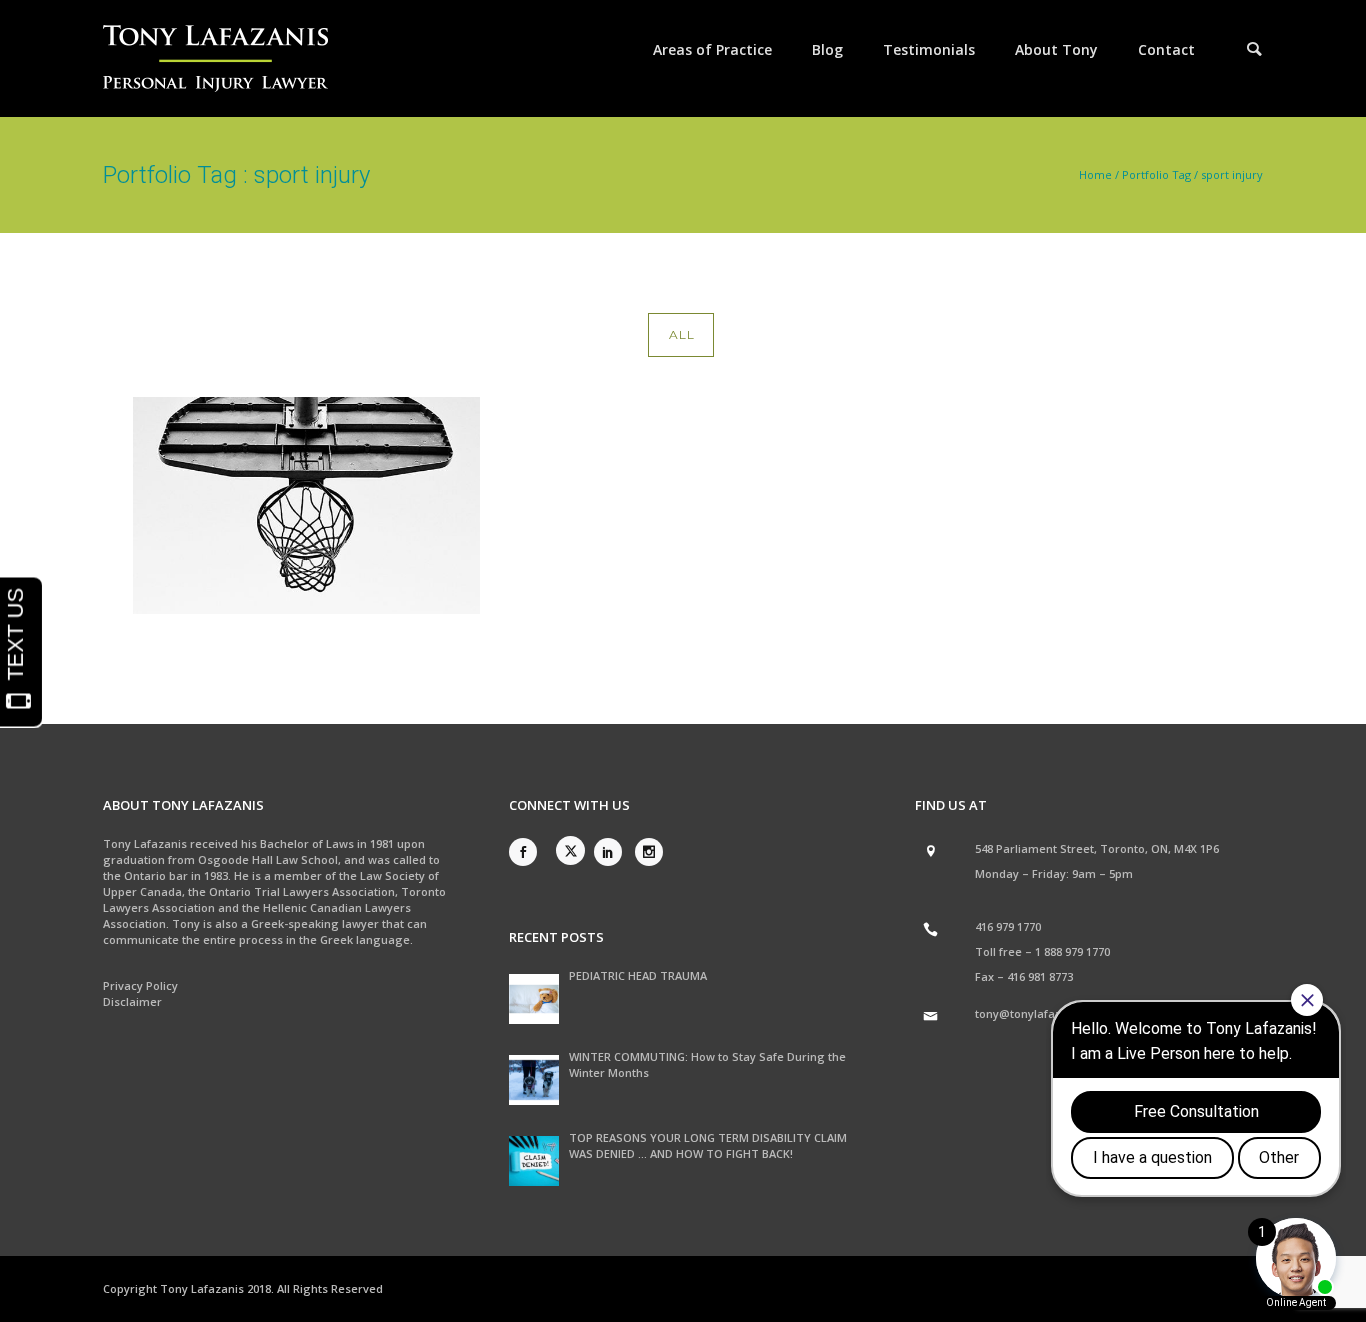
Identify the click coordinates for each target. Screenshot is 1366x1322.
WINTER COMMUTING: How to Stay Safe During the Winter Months (707, 1064)
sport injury (1232, 174)
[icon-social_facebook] (528, 852)
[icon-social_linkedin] (613, 852)
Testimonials (929, 49)
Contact (1166, 49)
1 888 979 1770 (1072, 951)
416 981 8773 (1040, 976)
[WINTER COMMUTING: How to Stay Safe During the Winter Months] (534, 1080)
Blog (827, 49)
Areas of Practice (712, 49)
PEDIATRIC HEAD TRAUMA (638, 975)
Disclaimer (132, 1001)
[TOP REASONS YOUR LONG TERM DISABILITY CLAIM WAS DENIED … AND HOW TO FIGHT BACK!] (534, 1161)
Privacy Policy (140, 985)
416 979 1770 (1008, 926)
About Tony (1056, 49)
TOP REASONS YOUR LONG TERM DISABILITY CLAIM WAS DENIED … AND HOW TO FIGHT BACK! (708, 1145)
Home (1095, 174)
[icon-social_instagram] (649, 852)
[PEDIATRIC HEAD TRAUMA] (534, 999)
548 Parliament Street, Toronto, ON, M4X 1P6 (1097, 848)
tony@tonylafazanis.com (1043, 1013)
